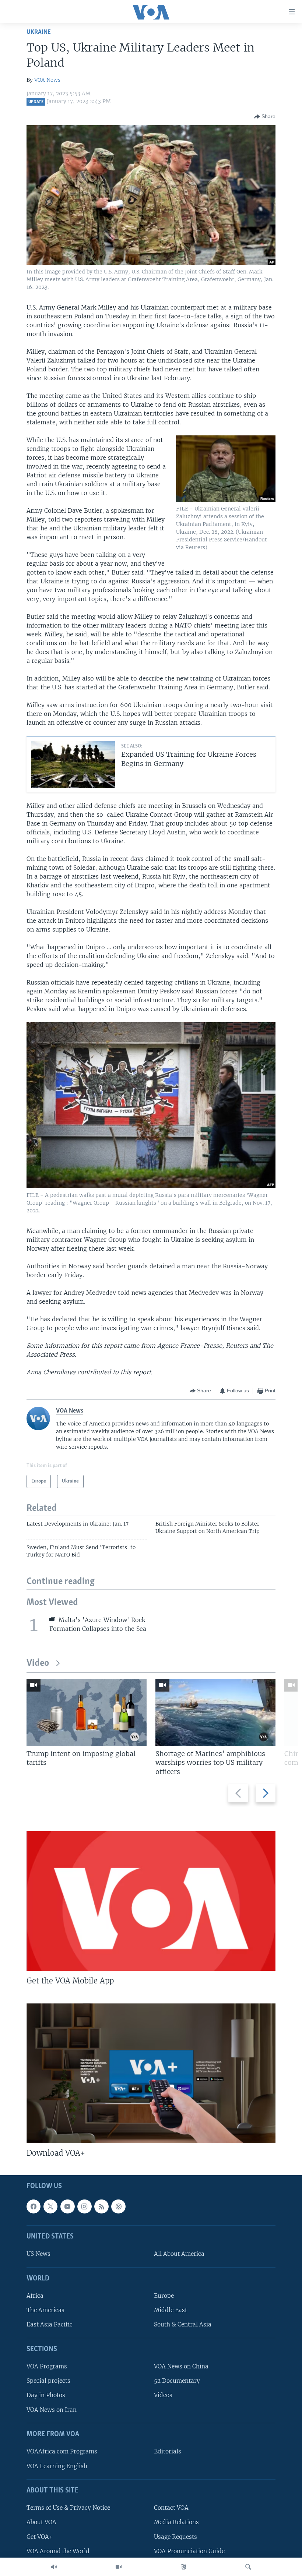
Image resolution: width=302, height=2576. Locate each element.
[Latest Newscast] (54, 2567)
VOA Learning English (57, 2466)
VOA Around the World (58, 2551)
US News (38, 2254)
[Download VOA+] (151, 2073)
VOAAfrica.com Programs (62, 2452)
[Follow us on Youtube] (67, 2206)
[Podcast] (118, 2206)
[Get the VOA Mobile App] (151, 1901)
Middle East (171, 2310)
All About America (179, 2254)
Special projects (48, 2381)
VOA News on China (181, 2367)
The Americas (45, 2310)
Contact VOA (171, 2508)
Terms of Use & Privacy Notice (68, 2508)
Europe (164, 2296)
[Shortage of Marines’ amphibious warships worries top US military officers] (215, 1712)
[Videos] (119, 2567)
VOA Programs (47, 2367)
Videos (163, 2395)
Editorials (168, 2452)
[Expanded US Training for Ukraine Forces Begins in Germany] (73, 764)
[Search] (248, 2567)
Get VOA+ (40, 2537)
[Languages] (183, 2567)
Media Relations (176, 2522)
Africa (35, 2296)
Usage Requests (175, 2537)
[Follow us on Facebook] (34, 2206)
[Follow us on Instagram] (84, 2206)
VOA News (47, 80)
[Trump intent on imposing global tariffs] (87, 1712)
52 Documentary (177, 2381)
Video (38, 1663)
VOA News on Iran (52, 2410)
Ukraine (39, 32)
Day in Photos (46, 2395)
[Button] (265, 117)
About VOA (41, 2522)
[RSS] (101, 2206)
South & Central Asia (183, 2325)
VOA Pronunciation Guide (189, 2551)
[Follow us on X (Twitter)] (50, 2206)
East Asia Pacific (50, 2325)
